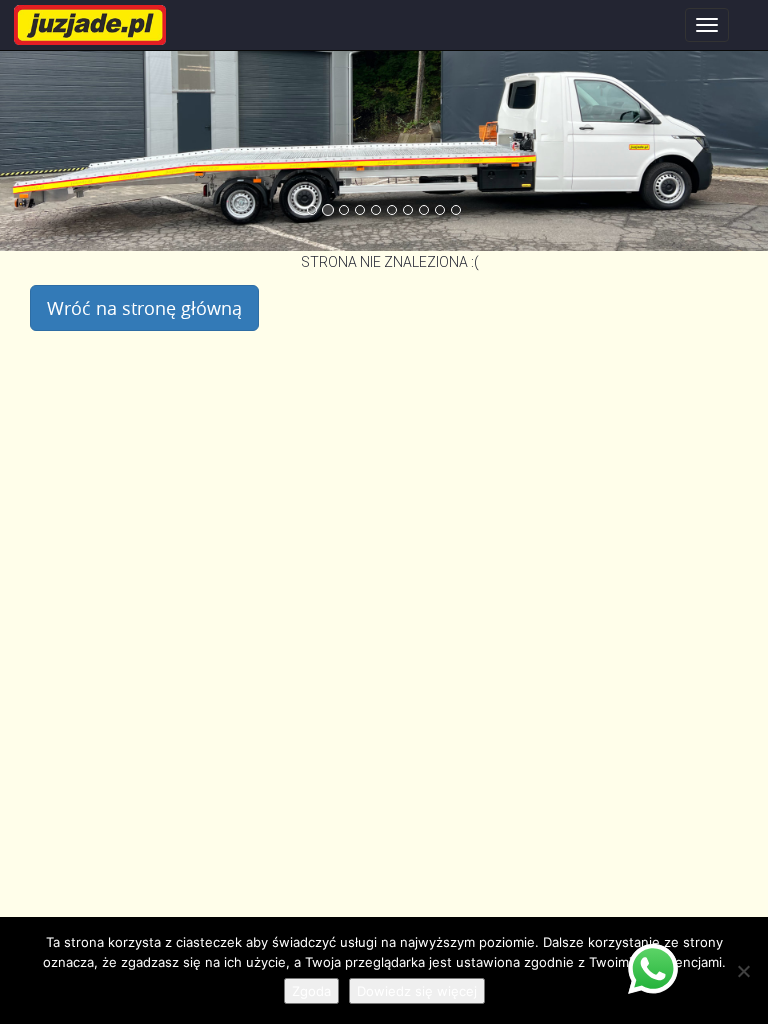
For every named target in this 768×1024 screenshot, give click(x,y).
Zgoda (311, 991)
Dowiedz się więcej (417, 991)
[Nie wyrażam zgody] (743, 971)
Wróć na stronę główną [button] (144, 308)
